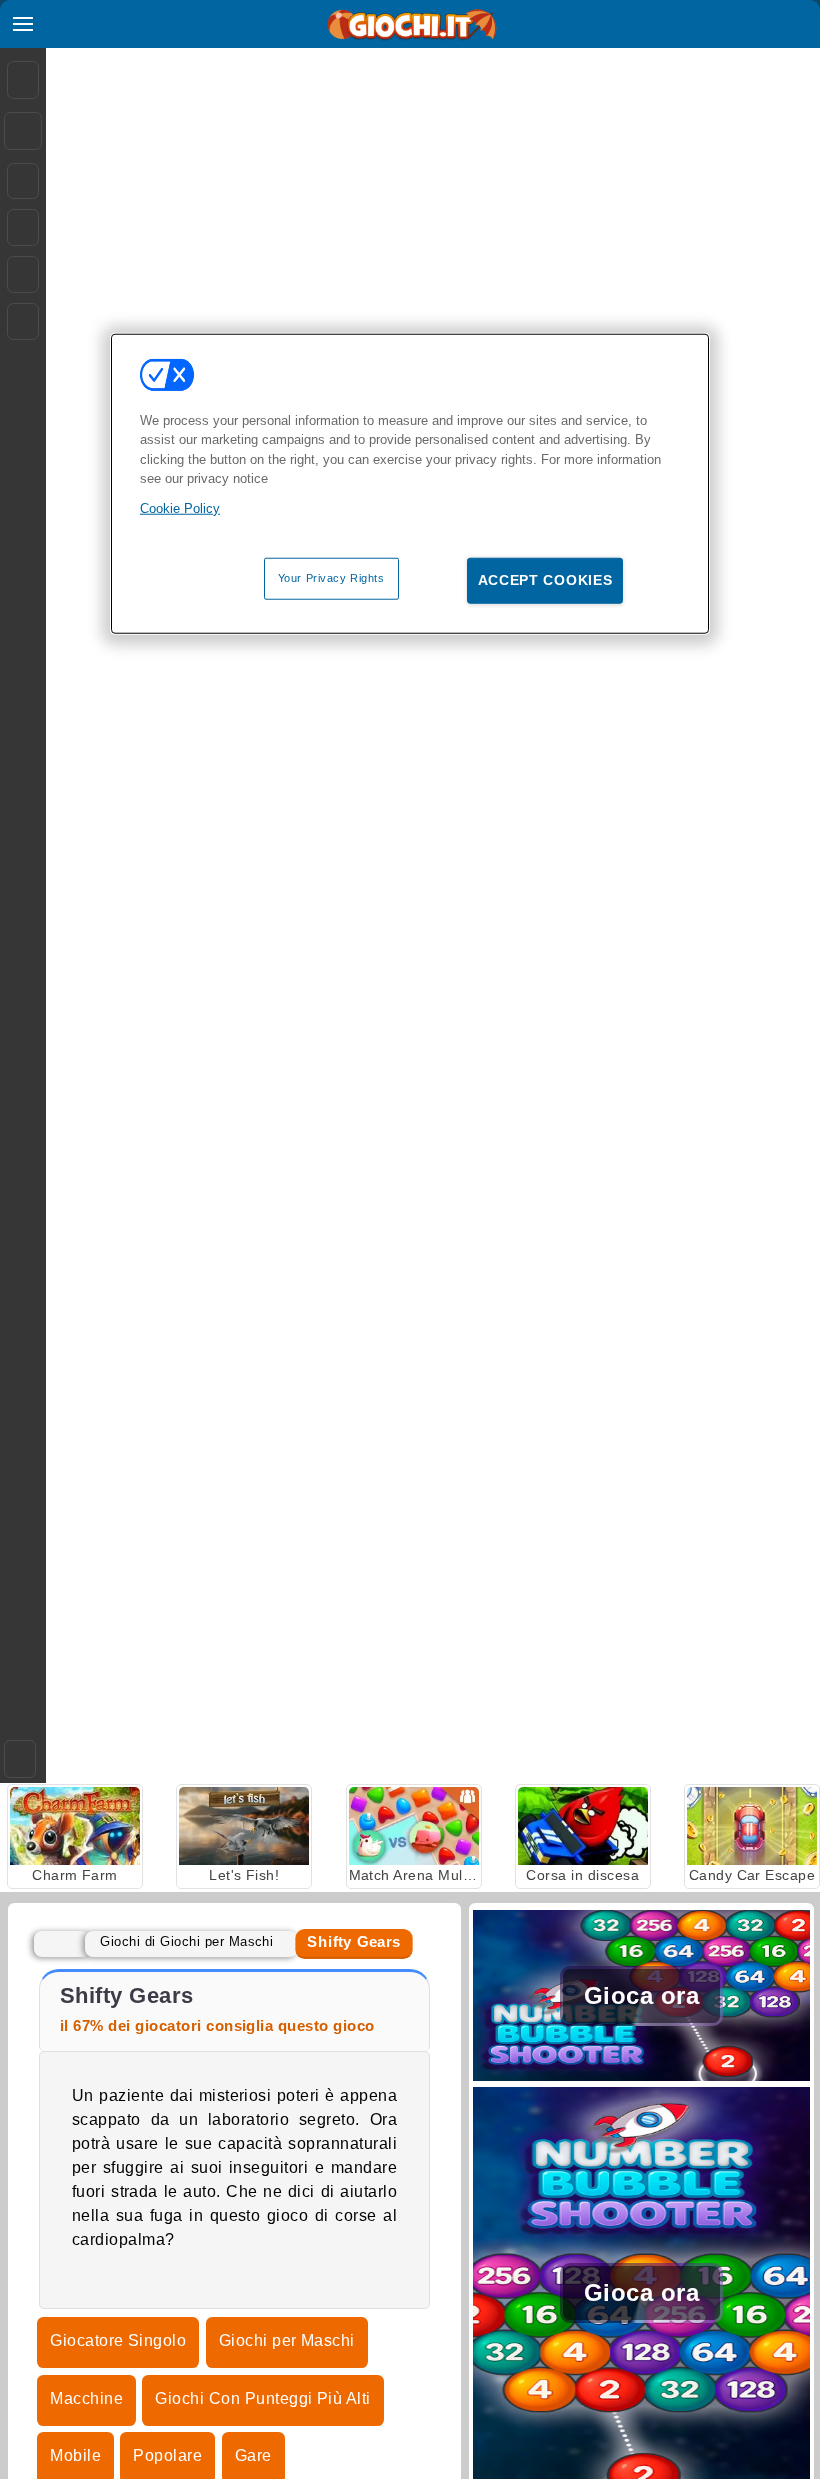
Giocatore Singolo (118, 2340)
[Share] (23, 131)
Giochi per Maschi (287, 2340)
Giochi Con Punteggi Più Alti (262, 2398)
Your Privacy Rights (331, 578)
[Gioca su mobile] (23, 321)
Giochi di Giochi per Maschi (186, 1941)
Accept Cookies (545, 580)
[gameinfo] (23, 275)
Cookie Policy (180, 508)
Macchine (86, 2398)
